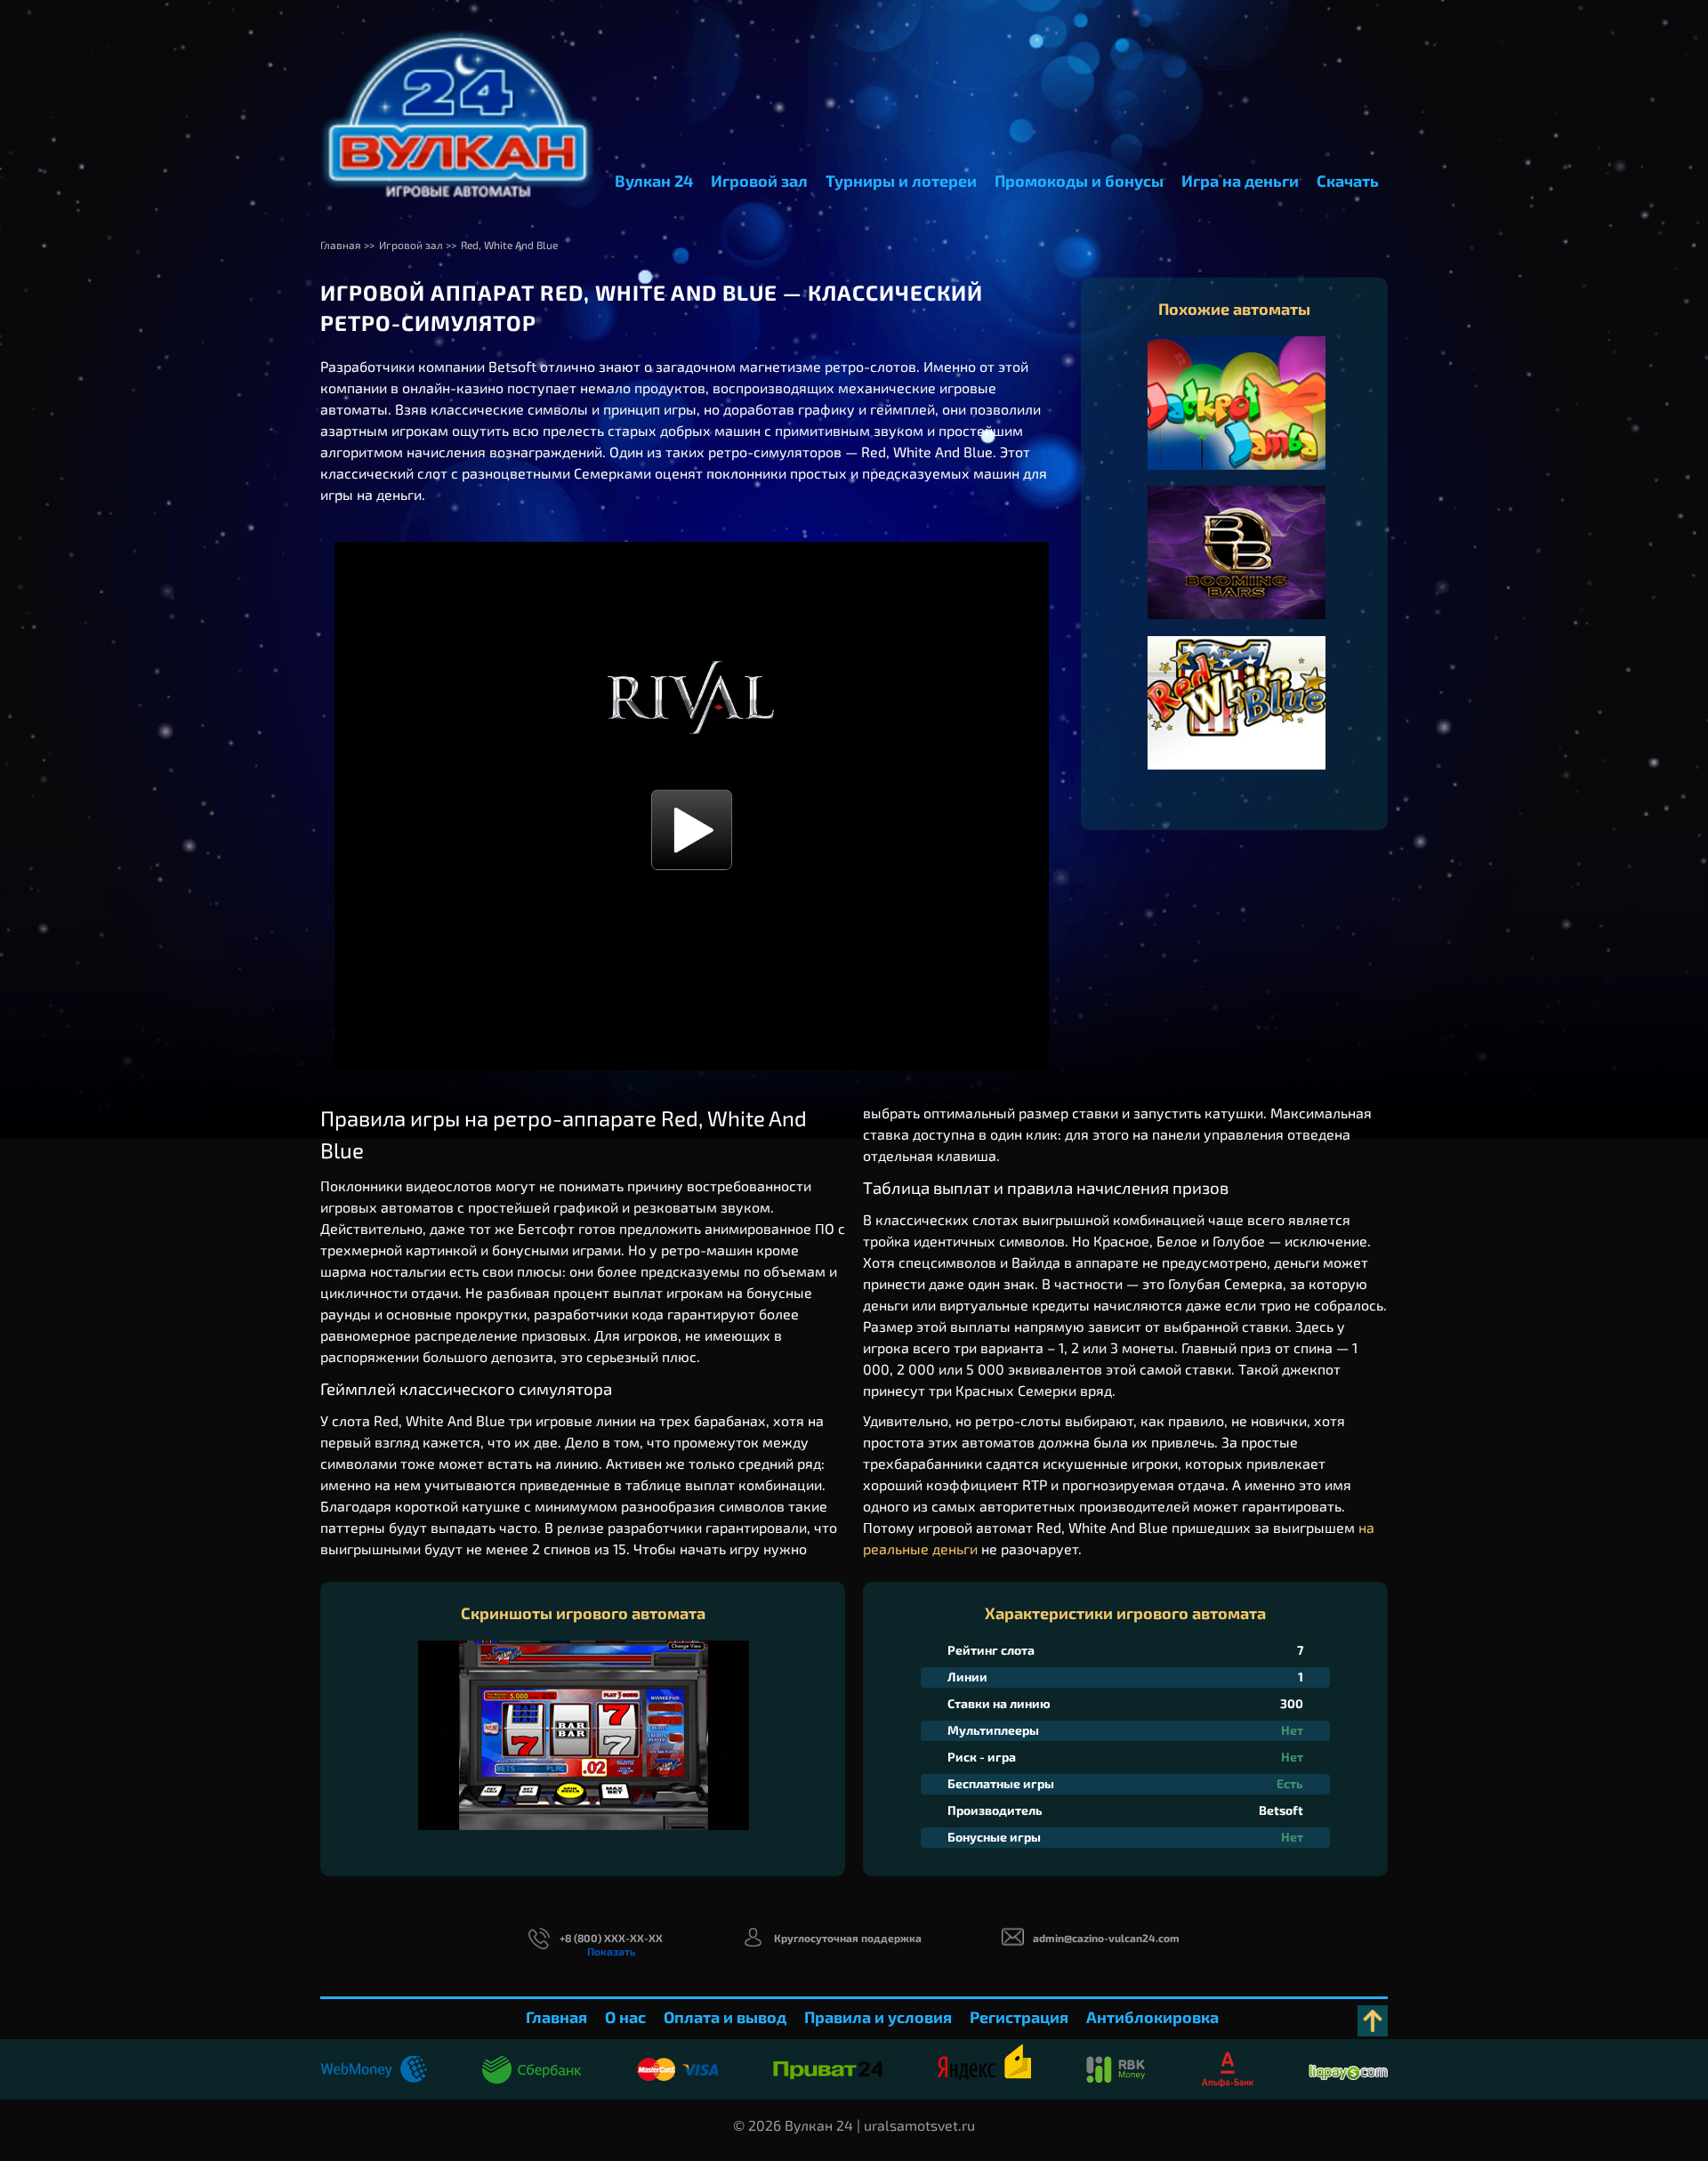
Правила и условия (878, 2017)
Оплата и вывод (725, 2017)
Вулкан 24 (654, 181)
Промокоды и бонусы (1079, 181)
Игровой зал (759, 181)
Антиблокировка (1152, 2017)
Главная (556, 2017)
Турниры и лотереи (901, 181)
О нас (625, 2017)
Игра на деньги (1240, 181)
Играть (1237, 421)
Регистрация (1019, 2017)
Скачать (1348, 181)
